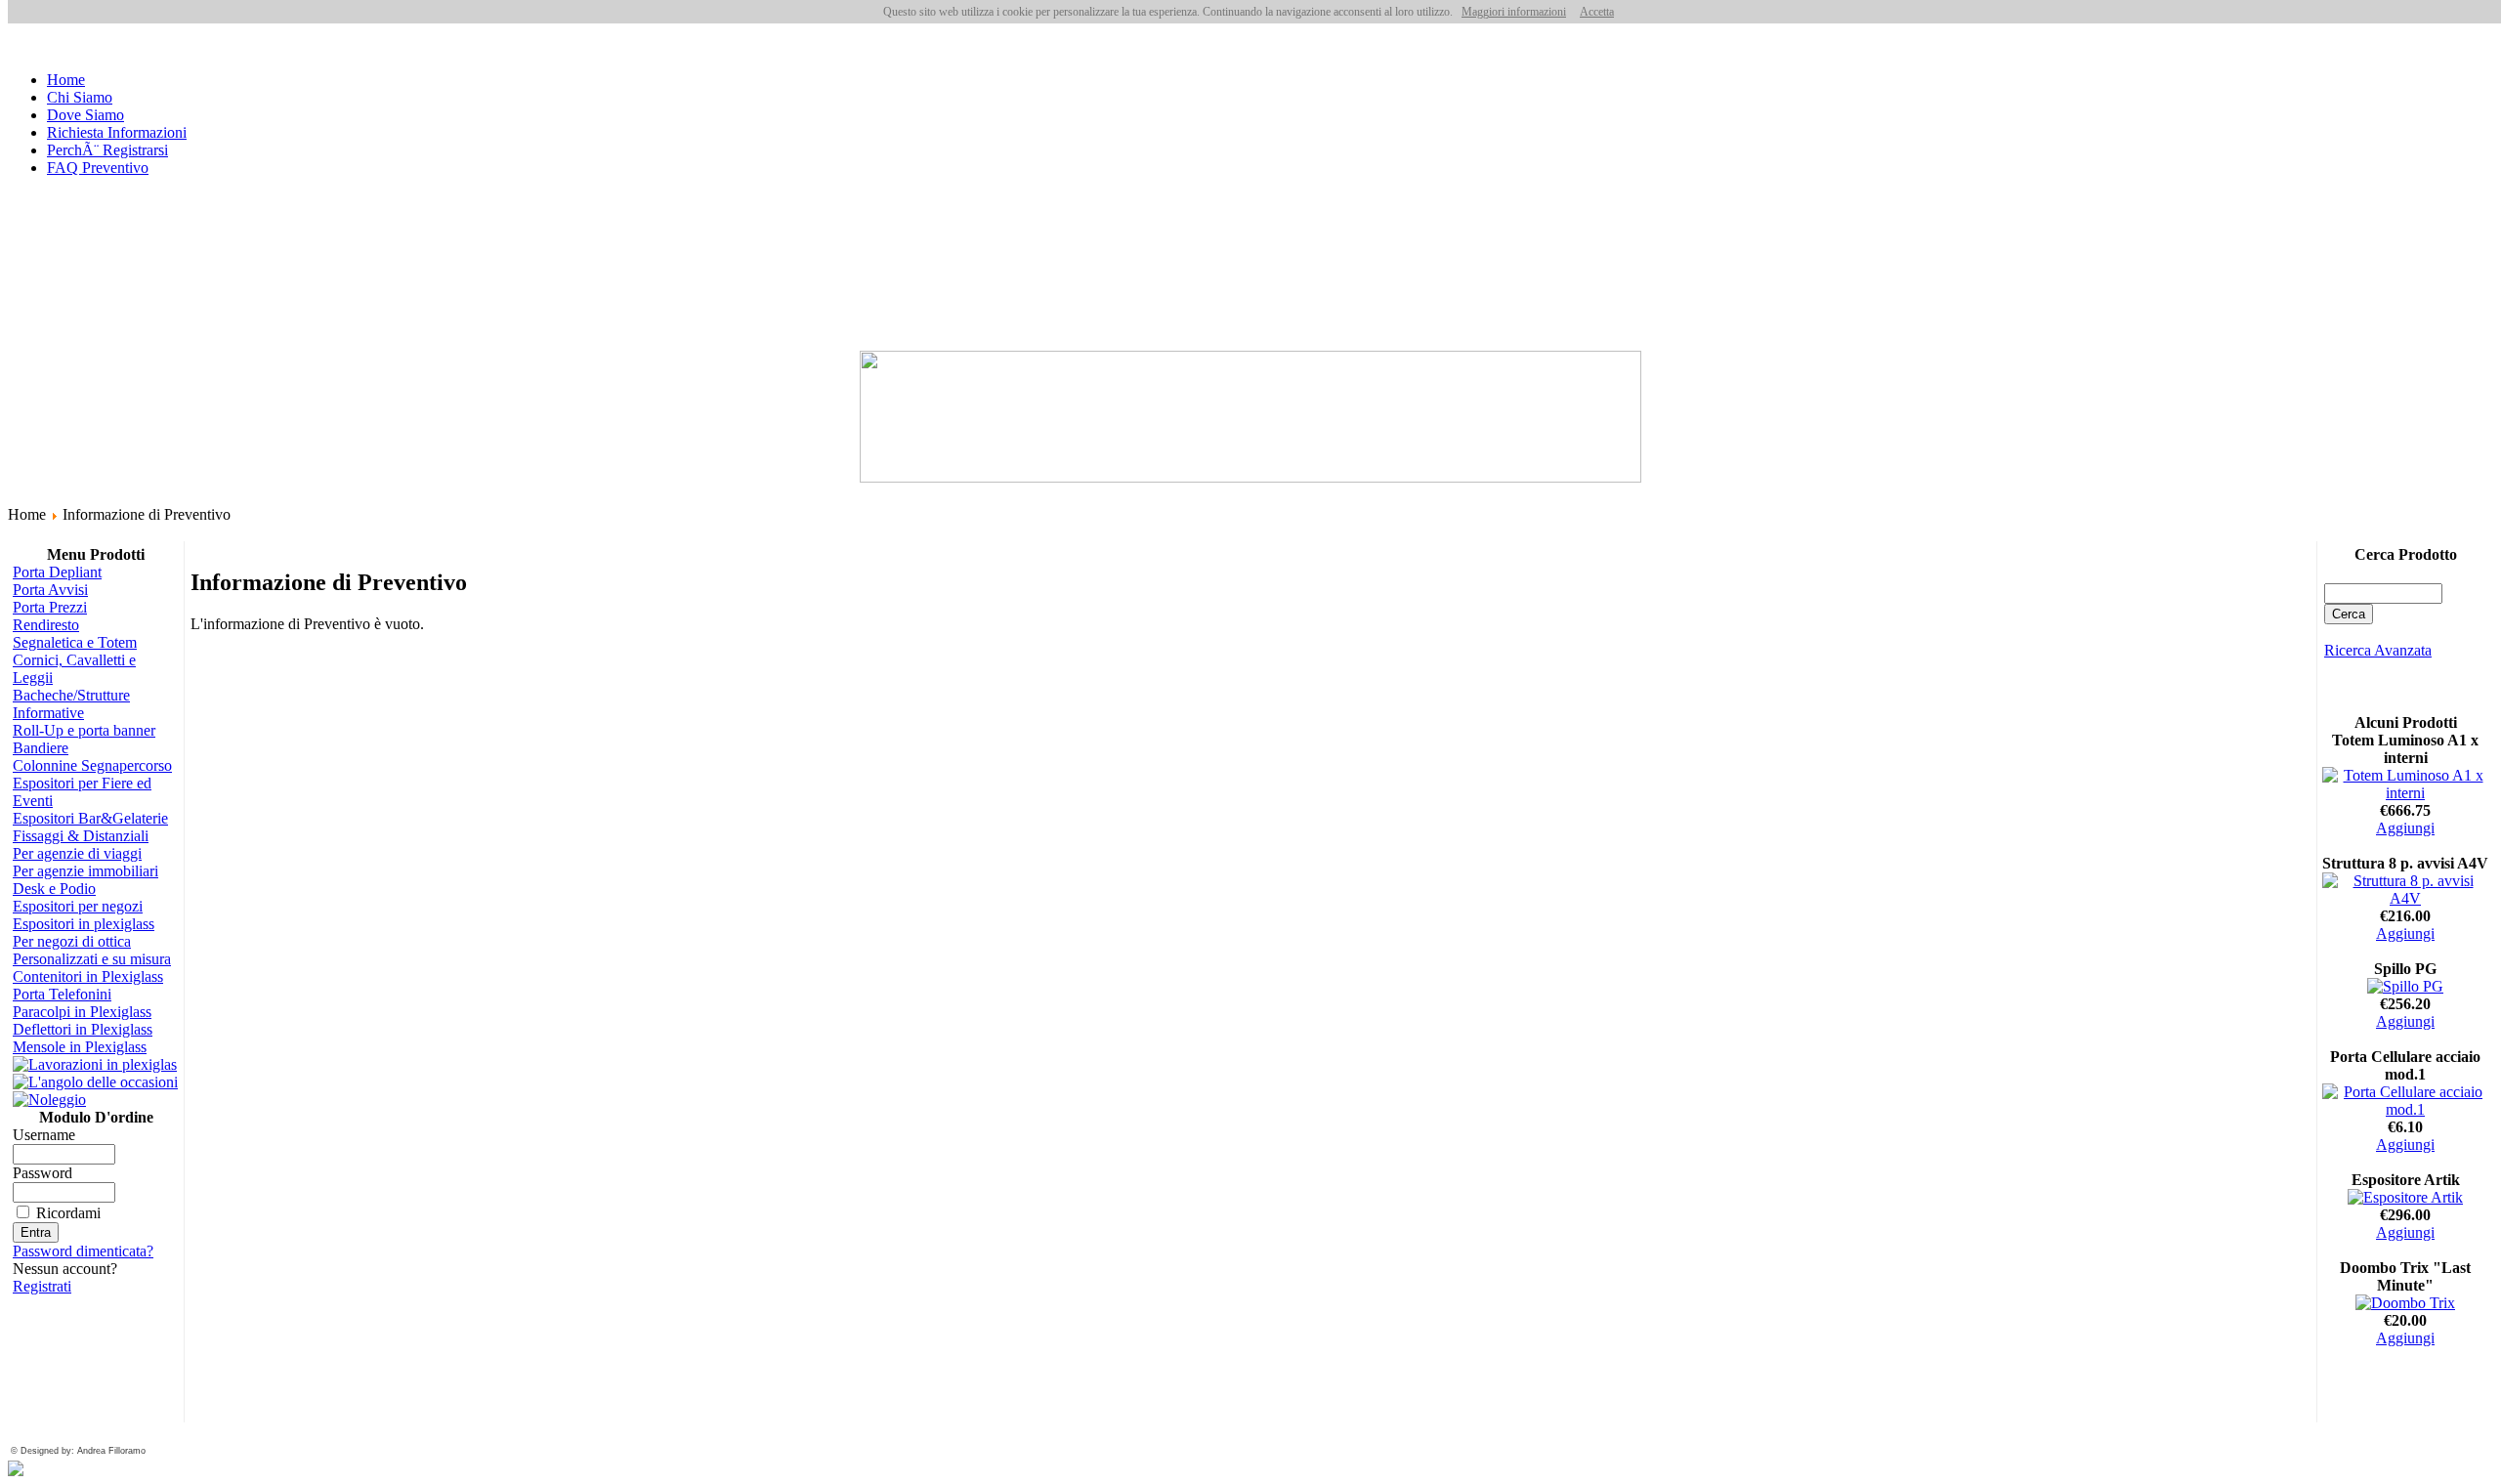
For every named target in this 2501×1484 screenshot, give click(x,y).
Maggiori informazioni (1514, 12)
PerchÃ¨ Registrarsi (107, 150)
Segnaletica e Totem (75, 642)
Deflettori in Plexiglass (83, 1029)
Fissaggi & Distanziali (81, 836)
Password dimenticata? (83, 1251)
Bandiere (41, 748)
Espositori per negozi (78, 906)
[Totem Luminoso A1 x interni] (2405, 793)
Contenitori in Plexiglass (88, 976)
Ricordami (68, 1213)
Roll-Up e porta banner (84, 730)
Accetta (1597, 12)
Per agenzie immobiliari (85, 871)
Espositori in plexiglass (84, 924)
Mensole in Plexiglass (80, 1047)
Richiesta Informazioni (117, 132)
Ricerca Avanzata (2378, 650)
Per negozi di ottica (72, 941)
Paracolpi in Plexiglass (82, 1012)
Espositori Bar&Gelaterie (90, 818)
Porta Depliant (57, 572)
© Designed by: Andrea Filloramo (78, 1451)
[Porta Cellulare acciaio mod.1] (2405, 1109)
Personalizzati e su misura (92, 959)
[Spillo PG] (2405, 986)
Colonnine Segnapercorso (92, 765)
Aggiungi (2405, 828)
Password (42, 1173)
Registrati (42, 1286)
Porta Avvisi (50, 590)
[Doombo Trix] (2405, 1303)
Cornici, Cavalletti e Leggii (74, 669)
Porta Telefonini (62, 994)
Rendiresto (46, 625)
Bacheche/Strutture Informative (71, 704)
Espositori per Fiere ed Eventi (82, 792)
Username (44, 1135)
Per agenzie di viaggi (77, 853)
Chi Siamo (80, 97)
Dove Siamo (85, 115)
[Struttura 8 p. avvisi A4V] (2405, 898)
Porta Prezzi (50, 607)
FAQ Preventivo (98, 168)
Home (66, 80)
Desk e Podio (54, 889)
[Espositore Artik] (2405, 1197)
